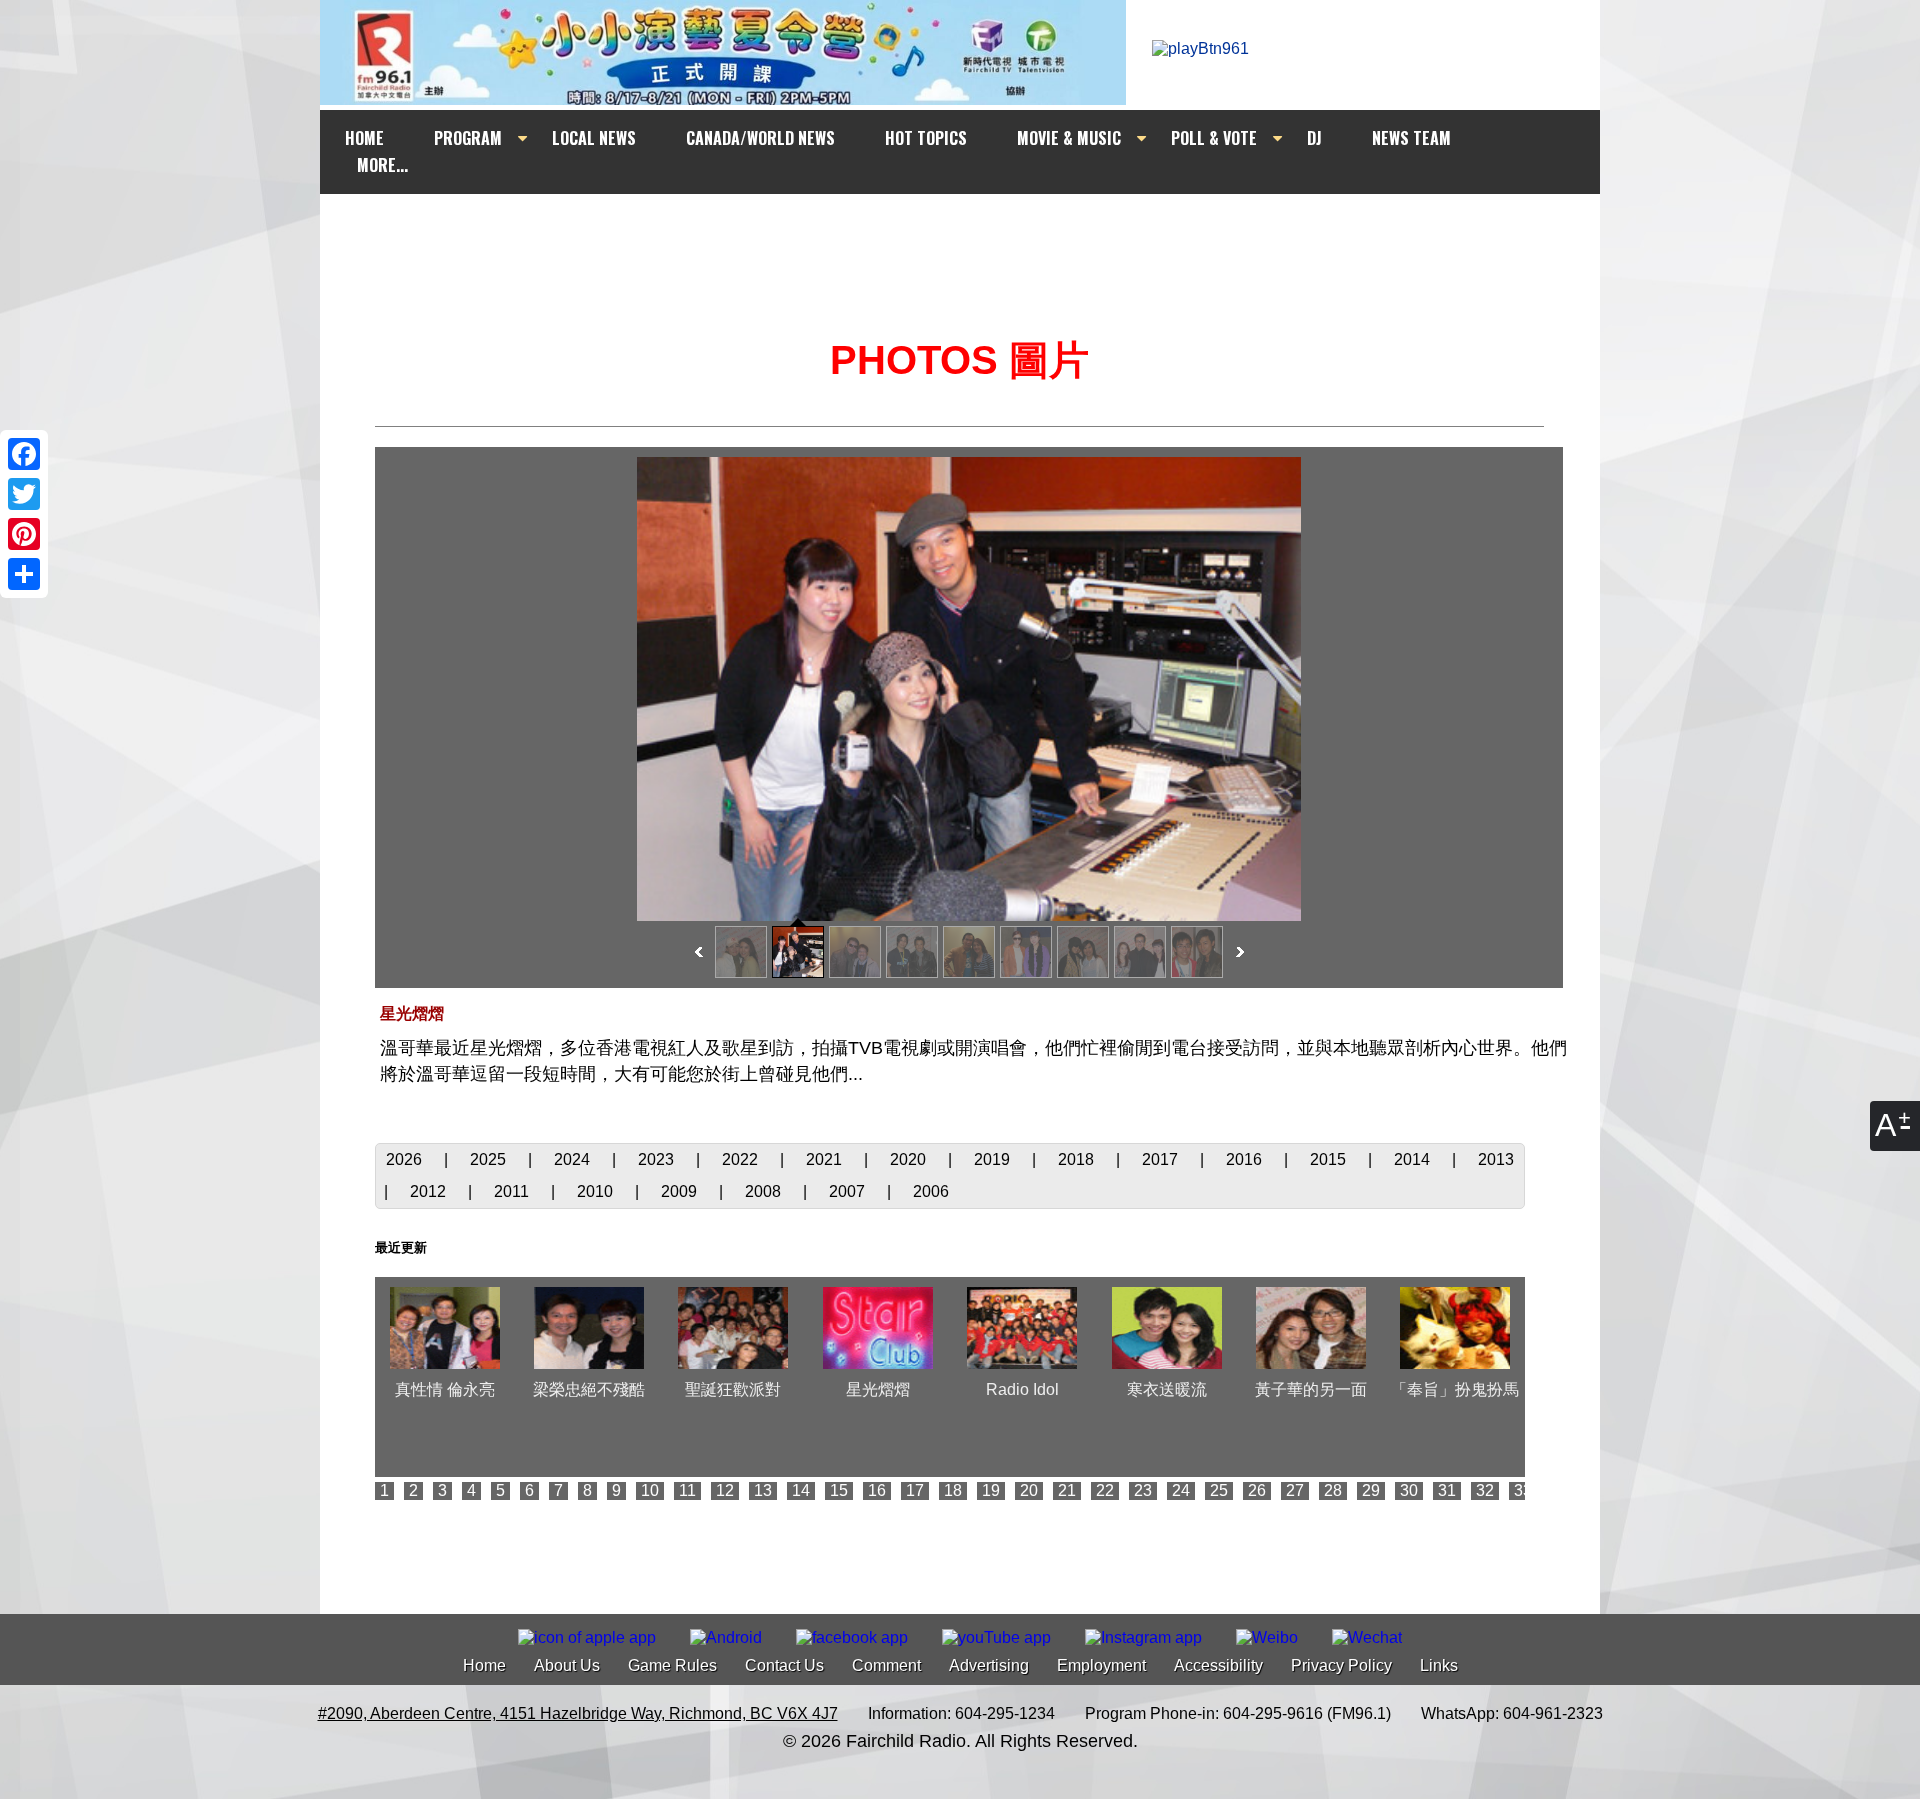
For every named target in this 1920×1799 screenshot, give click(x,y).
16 (877, 1490)
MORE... (382, 165)
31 (1447, 1490)
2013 (1496, 1159)
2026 (406, 1159)
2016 (1246, 1159)
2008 (765, 1191)
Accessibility (1218, 1665)
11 (687, 1490)
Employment (1101, 1665)
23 (1143, 1490)
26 (1257, 1490)
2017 (1162, 1159)
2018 (1078, 1159)
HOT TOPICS (926, 138)
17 (915, 1490)
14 (801, 1490)
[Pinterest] (24, 534)
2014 (1414, 1159)
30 (1409, 1490)
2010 (597, 1191)
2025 (490, 1159)
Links (1439, 1665)
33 (1523, 1490)
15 (839, 1490)
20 (1029, 1490)
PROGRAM (468, 138)
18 (953, 1490)
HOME (364, 138)
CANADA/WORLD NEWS (760, 138)
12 (725, 1490)
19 (991, 1490)
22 (1105, 1490)
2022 (742, 1159)
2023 (658, 1159)
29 (1371, 1490)
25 (1219, 1490)
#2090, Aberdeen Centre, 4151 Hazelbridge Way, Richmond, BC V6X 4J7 (578, 1713)
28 (1333, 1490)
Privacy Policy (1341, 1665)
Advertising (989, 1665)
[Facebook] (24, 454)
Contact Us (784, 1665)
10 (650, 1490)
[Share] (24, 574)
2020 (910, 1159)
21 (1067, 1490)
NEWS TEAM (1411, 138)
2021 (826, 1159)
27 (1295, 1490)
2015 (1330, 1159)
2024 (574, 1159)
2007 (849, 1191)
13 (763, 1490)
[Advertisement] (978, 232)
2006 (931, 1191)
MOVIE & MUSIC (1069, 138)
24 (1181, 1490)
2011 (513, 1191)
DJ (1314, 138)
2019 (994, 1159)
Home (484, 1665)
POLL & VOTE (1214, 138)
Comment (886, 1665)
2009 (681, 1191)
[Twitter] (24, 494)
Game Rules (672, 1665)
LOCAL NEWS (594, 138)
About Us (567, 1665)
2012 (430, 1191)
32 (1485, 1490)
